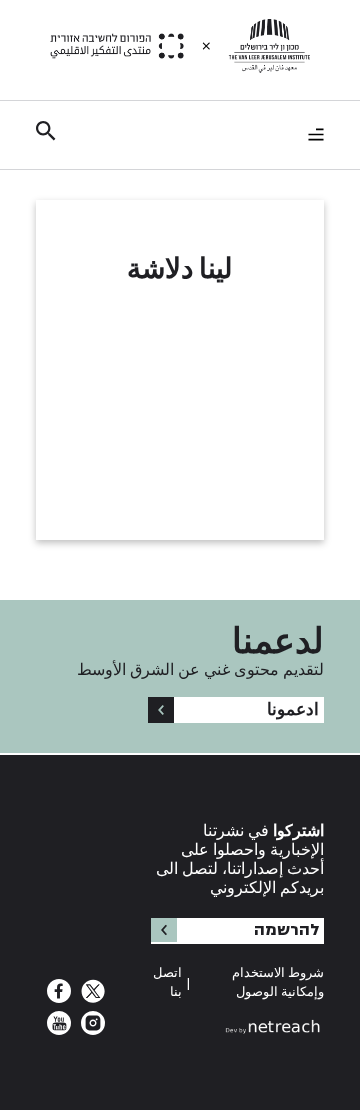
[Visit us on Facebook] (59, 997)
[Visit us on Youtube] (59, 1029)
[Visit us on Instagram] (91, 1029)
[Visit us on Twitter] (91, 997)
